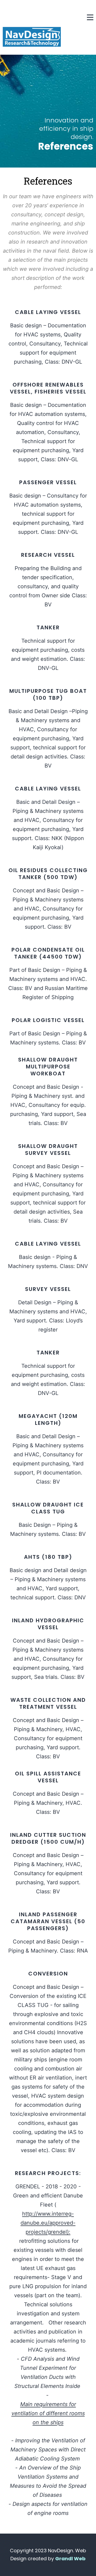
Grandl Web (70, 2559)
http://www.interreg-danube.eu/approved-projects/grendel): (48, 2223)
